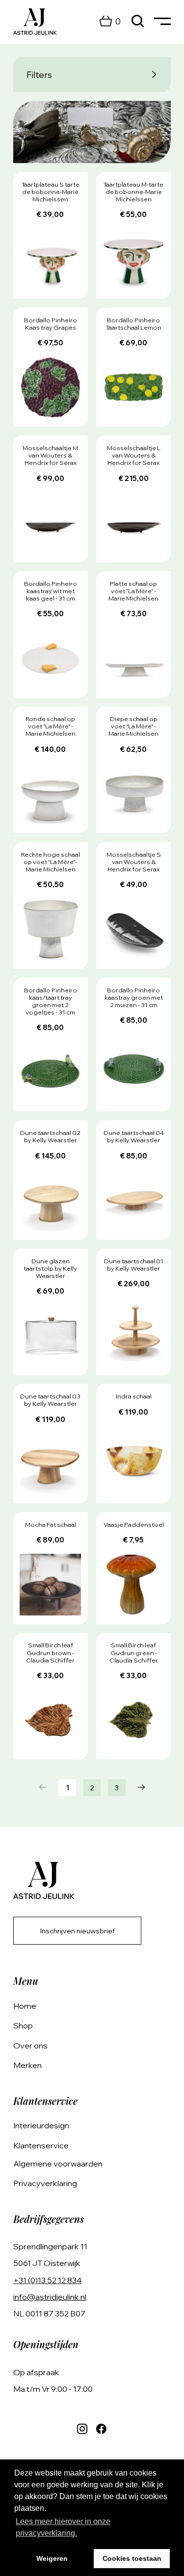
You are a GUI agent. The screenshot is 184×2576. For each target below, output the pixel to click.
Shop (23, 2025)
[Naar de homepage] (35, 22)
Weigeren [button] (52, 2558)
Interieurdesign (41, 2125)
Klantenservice (41, 2145)
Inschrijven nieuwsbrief (78, 1931)
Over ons (30, 2046)
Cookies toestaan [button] (132, 2558)
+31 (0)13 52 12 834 (47, 2280)
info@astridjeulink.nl (50, 2297)
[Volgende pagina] (141, 1788)
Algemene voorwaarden (58, 2164)
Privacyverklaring (45, 2183)
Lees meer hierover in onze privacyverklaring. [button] (63, 2527)
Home (25, 2006)
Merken (27, 2065)
